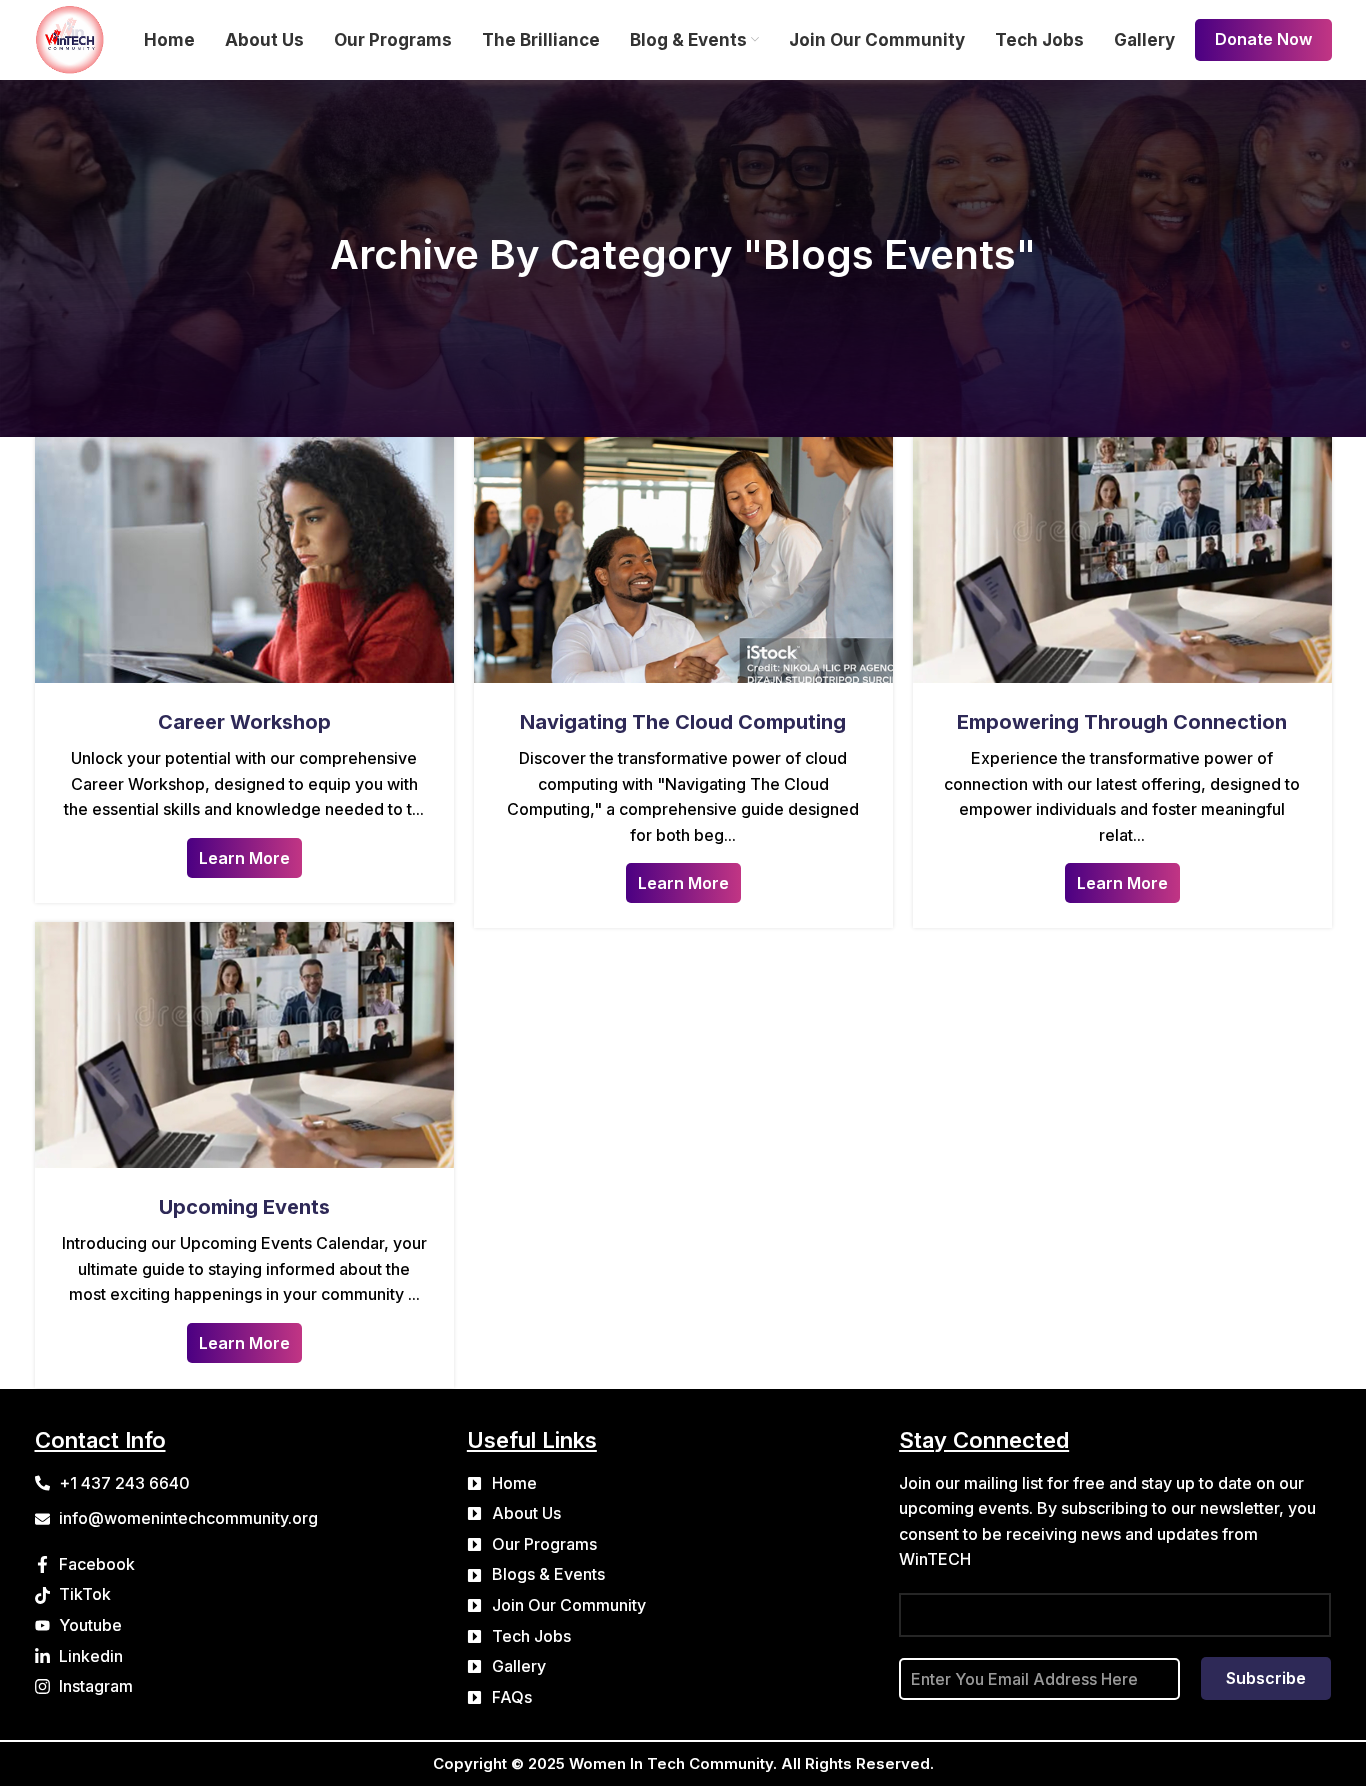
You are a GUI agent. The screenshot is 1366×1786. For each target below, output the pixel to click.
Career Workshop (244, 722)
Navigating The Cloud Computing (683, 722)
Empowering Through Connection (1122, 722)
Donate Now (1263, 39)
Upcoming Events (244, 1207)
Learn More (244, 858)
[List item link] (683, 1484)
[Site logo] (70, 38)
